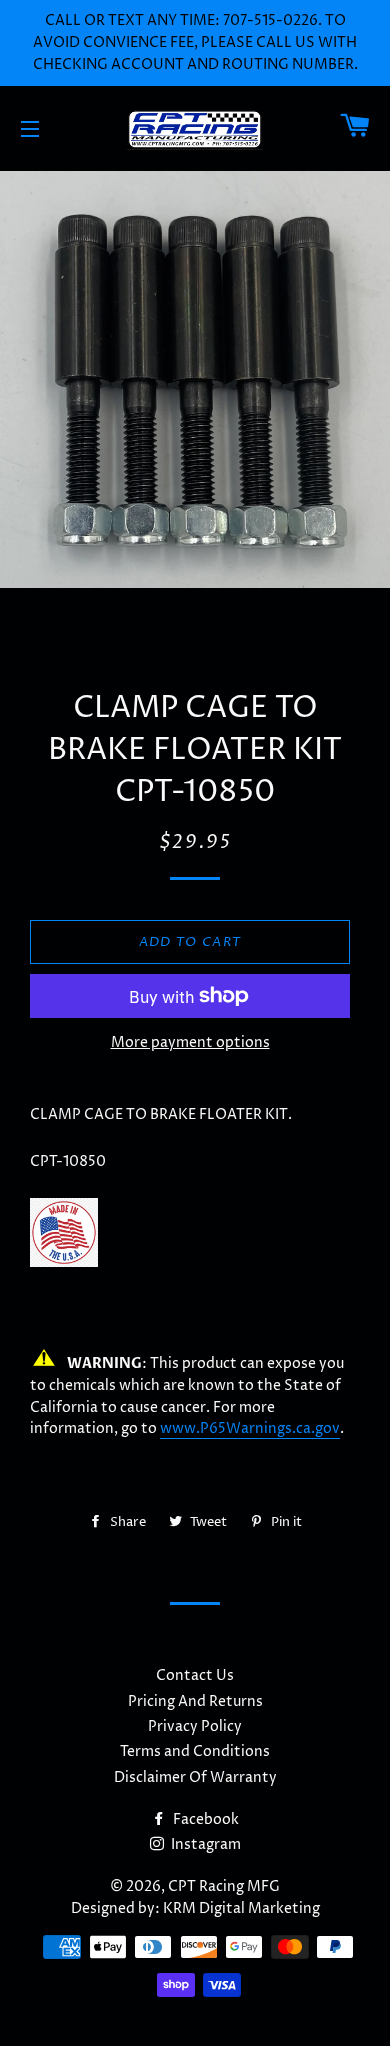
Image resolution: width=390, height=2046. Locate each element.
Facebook (204, 1819)
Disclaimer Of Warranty (195, 1777)
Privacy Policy (195, 1726)
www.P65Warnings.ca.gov (250, 1428)
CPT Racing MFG (224, 1886)
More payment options (190, 1042)
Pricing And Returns (195, 1701)
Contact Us (195, 1675)
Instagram (204, 1844)
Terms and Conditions (195, 1751)
